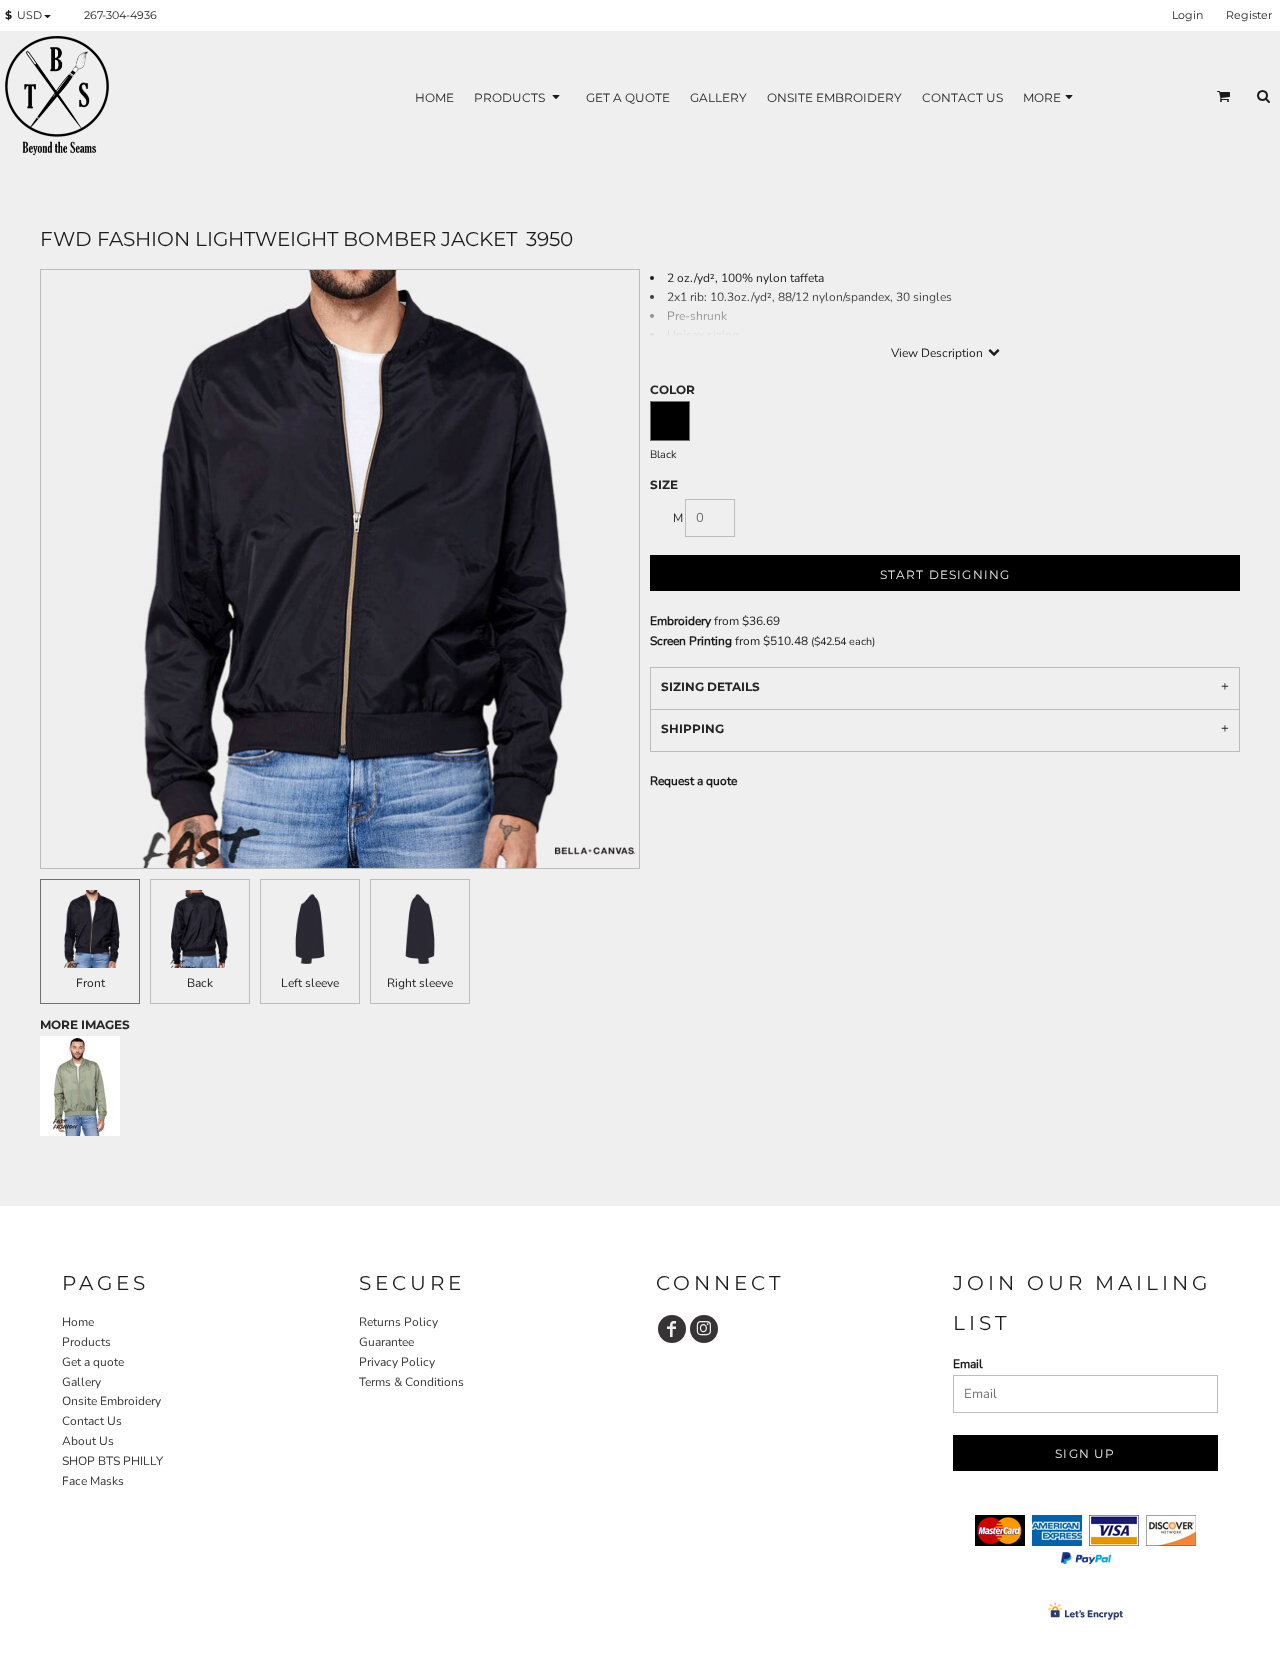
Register (1249, 15)
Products (86, 1342)
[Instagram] (704, 1329)
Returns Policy (398, 1322)
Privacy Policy (397, 1362)
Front (90, 983)
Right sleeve (420, 983)
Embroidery (680, 621)
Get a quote (93, 1362)
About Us (88, 1441)
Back (200, 983)
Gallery (81, 1382)
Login (1187, 15)
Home (78, 1322)
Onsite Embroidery (111, 1401)
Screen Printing (691, 641)
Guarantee (386, 1342)
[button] (32, 16)
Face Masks (93, 1481)
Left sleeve (310, 983)
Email (968, 1364)
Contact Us (92, 1421)
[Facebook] (672, 1329)
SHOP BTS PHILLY (112, 1461)
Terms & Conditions (411, 1382)
